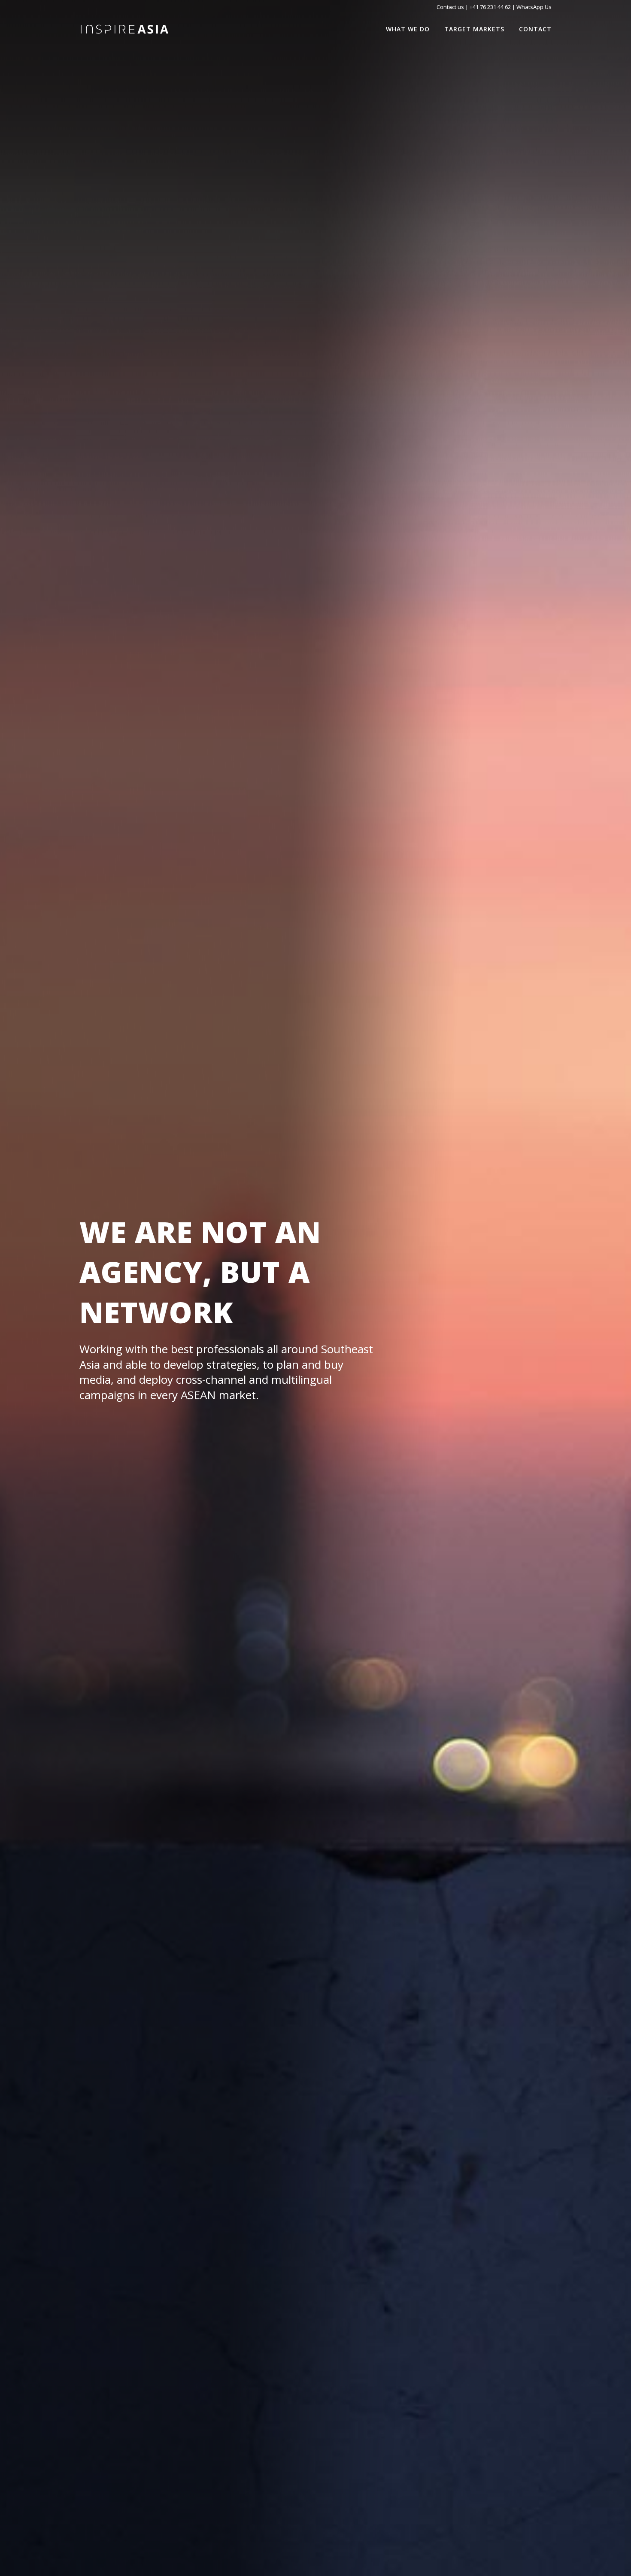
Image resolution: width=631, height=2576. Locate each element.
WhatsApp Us (534, 7)
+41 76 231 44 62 (490, 7)
